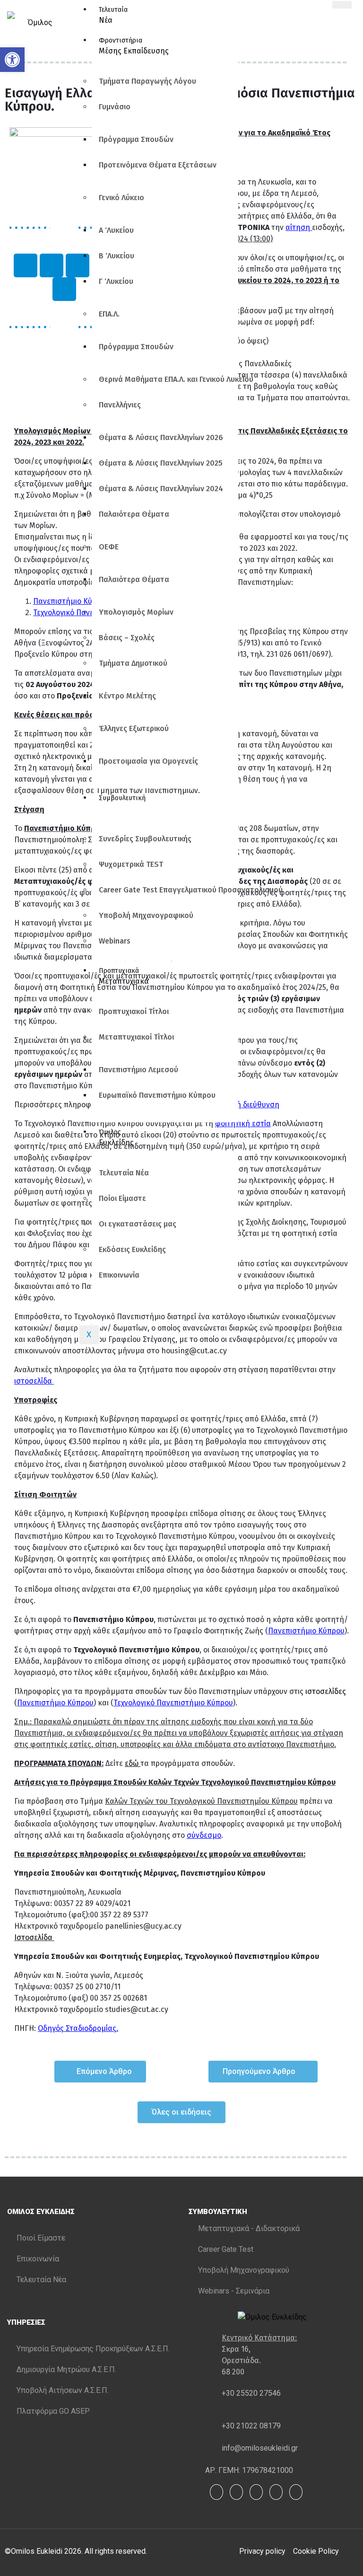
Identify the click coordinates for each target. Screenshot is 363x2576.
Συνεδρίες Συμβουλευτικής (145, 839)
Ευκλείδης (116, 1138)
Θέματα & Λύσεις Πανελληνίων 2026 (161, 437)
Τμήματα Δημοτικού (133, 663)
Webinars (115, 941)
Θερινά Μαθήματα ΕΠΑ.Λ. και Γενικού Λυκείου (169, 379)
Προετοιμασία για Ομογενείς (148, 761)
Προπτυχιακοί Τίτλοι (134, 1011)
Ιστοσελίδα (34, 1937)
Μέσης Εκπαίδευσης (134, 46)
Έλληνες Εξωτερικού (134, 728)
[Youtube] (236, 2492)
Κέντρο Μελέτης (127, 696)
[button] (12, 60)
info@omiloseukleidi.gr (260, 2448)
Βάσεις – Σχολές (127, 638)
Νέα (113, 15)
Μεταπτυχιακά (124, 976)
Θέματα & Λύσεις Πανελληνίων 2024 (161, 489)
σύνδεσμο (204, 1835)
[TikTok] (296, 2492)
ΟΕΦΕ (109, 547)
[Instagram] (276, 2492)
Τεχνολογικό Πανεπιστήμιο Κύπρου (173, 1703)
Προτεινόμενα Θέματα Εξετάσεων (158, 165)
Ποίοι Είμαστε (122, 1198)
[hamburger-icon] (342, 5)
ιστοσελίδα (34, 1381)
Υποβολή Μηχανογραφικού (146, 915)
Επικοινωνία (119, 1275)
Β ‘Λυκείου (117, 256)
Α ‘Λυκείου (116, 230)
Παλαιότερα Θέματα (134, 514)
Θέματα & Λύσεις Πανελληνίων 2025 (161, 463)
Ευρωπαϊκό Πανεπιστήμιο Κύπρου (157, 1095)
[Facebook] (216, 2492)
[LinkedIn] (256, 2492)
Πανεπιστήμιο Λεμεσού (138, 1070)
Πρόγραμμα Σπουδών (136, 139)
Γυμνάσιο (115, 107)
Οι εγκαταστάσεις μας (138, 1224)
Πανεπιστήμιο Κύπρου (71, 601)
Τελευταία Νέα (124, 1173)
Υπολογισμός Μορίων (136, 612)
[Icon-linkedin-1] (64, 289)
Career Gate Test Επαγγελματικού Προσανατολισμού (169, 890)
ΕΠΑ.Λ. (109, 314)
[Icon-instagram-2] (26, 265)
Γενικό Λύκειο (121, 198)
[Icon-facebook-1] (52, 265)
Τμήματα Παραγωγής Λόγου (147, 81)
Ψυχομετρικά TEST (131, 864)
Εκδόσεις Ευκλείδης (132, 1249)
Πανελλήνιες (120, 405)
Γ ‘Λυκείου (116, 281)
